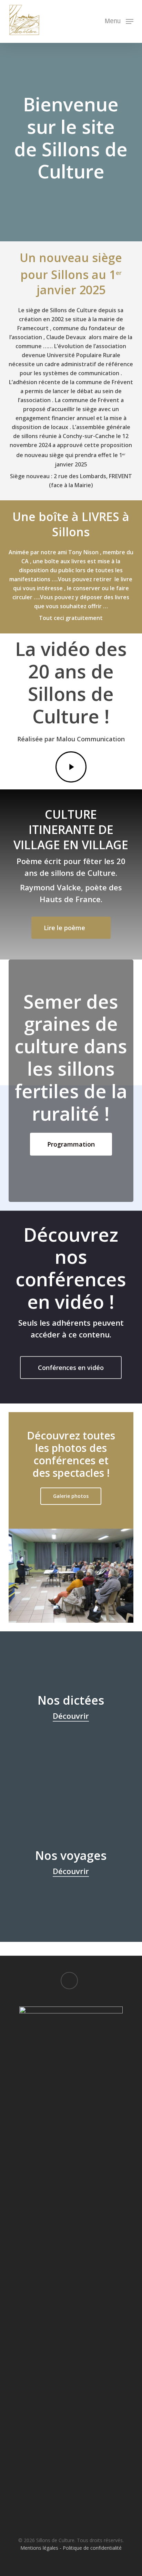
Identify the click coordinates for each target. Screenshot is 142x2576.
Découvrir (71, 1716)
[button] (119, 21)
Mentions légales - (42, 2548)
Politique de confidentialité (92, 2548)
